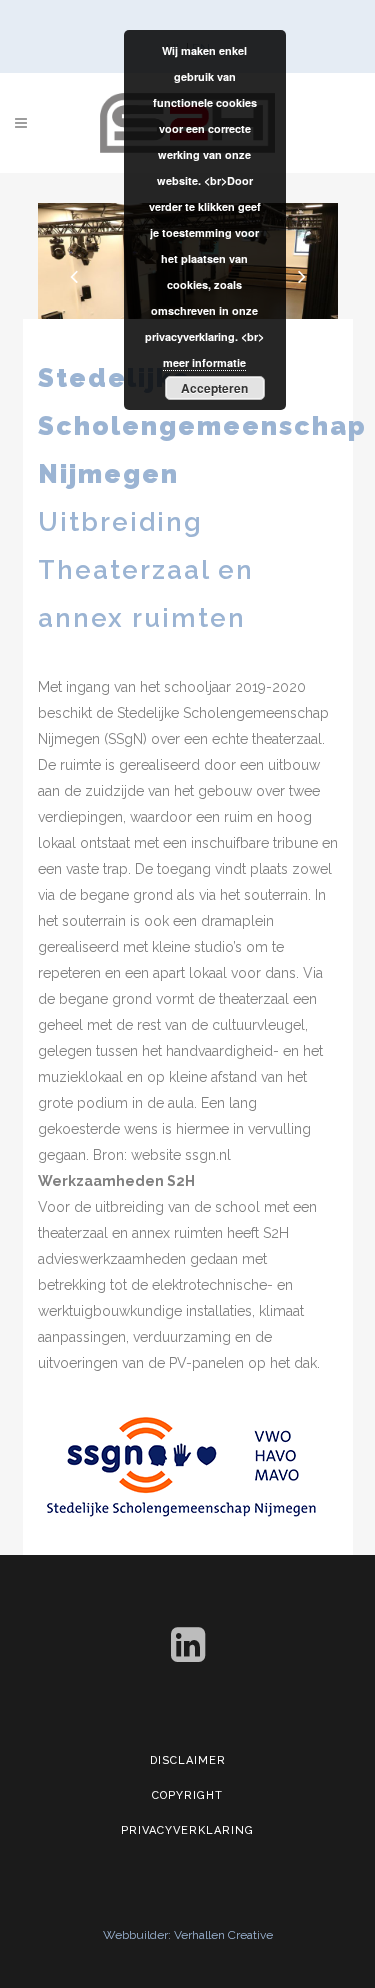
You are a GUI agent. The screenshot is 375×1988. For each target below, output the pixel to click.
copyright (187, 1795)
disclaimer (188, 1760)
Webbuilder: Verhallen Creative (188, 1935)
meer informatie (204, 362)
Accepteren (214, 388)
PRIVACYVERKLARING (187, 1830)
